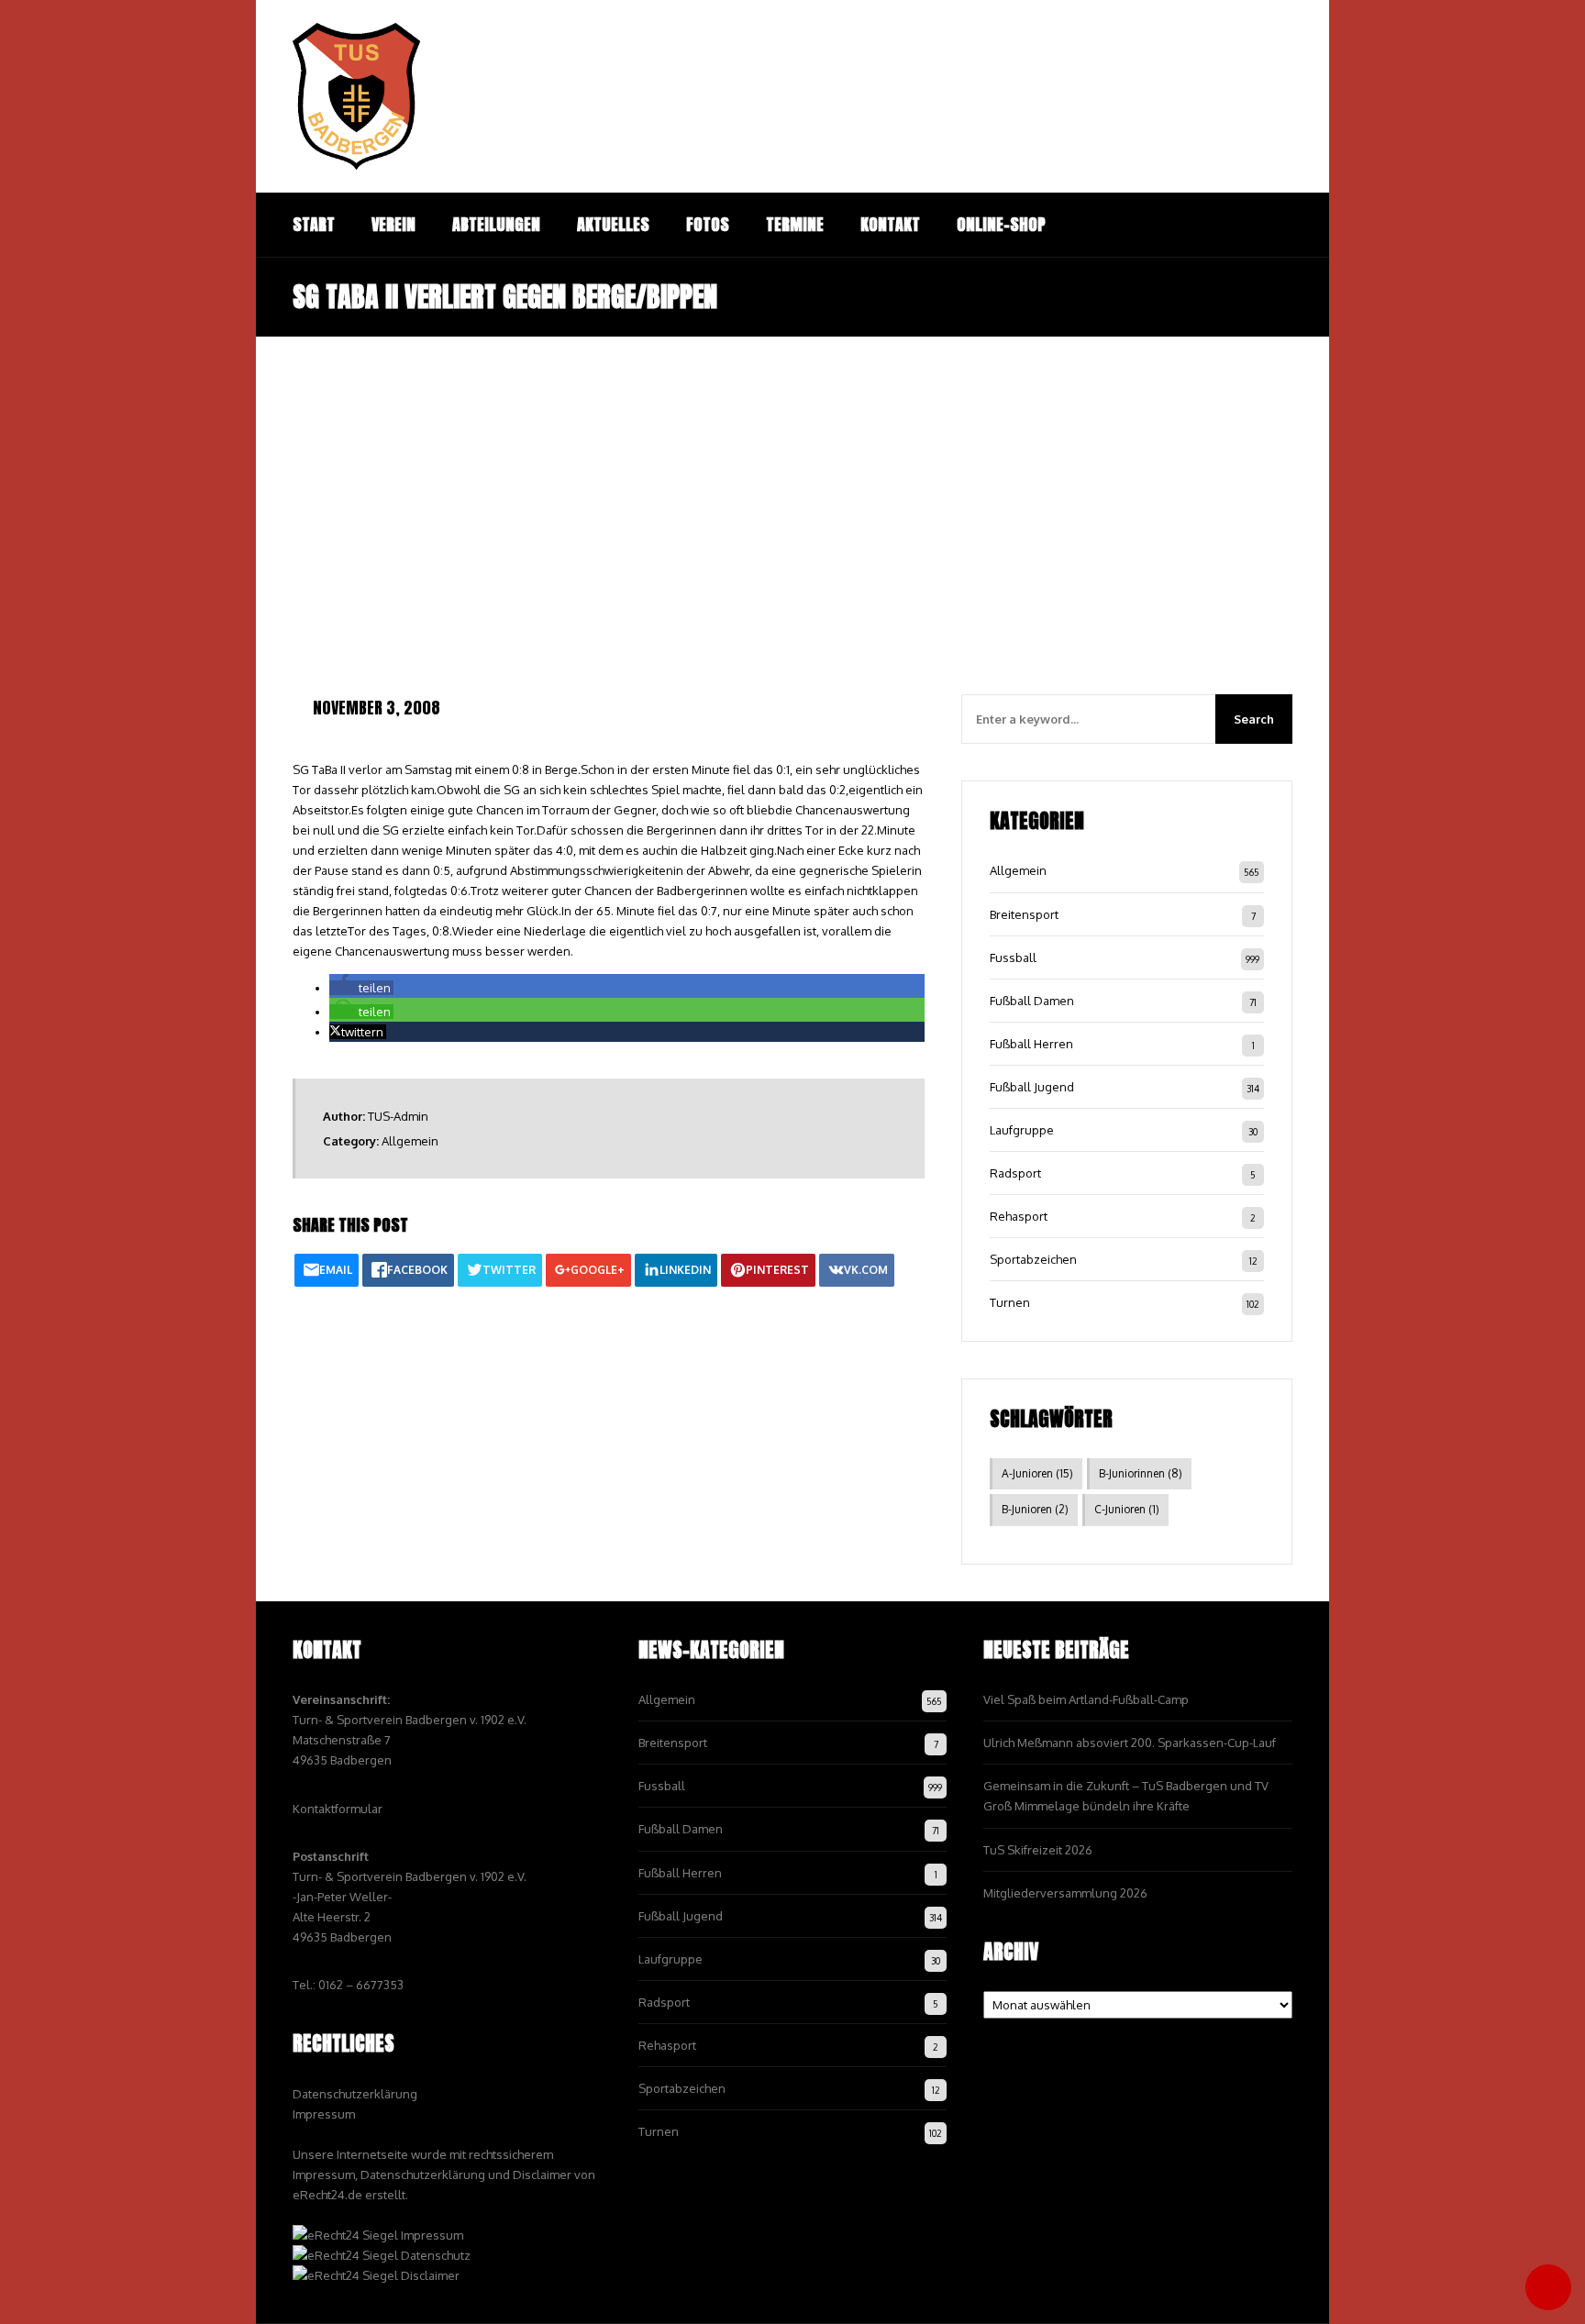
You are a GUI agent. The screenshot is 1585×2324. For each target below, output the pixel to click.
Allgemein (410, 1141)
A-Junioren (1037, 1473)
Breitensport (1024, 914)
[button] (361, 988)
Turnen (1010, 1302)
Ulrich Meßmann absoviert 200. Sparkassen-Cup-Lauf (1130, 1743)
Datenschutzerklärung (355, 2094)
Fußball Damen (1032, 1001)
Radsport (1015, 1173)
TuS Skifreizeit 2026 (1038, 1850)
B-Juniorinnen (1141, 1473)
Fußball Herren (1031, 1044)
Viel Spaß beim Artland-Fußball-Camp (1086, 1699)
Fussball (1013, 957)
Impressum (324, 2114)
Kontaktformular (338, 1809)
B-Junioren (1035, 1509)
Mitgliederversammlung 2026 (1065, 1893)
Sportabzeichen (1033, 1259)
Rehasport (1019, 1216)
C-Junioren (1127, 1509)
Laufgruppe (1022, 1130)
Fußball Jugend (1032, 1087)
